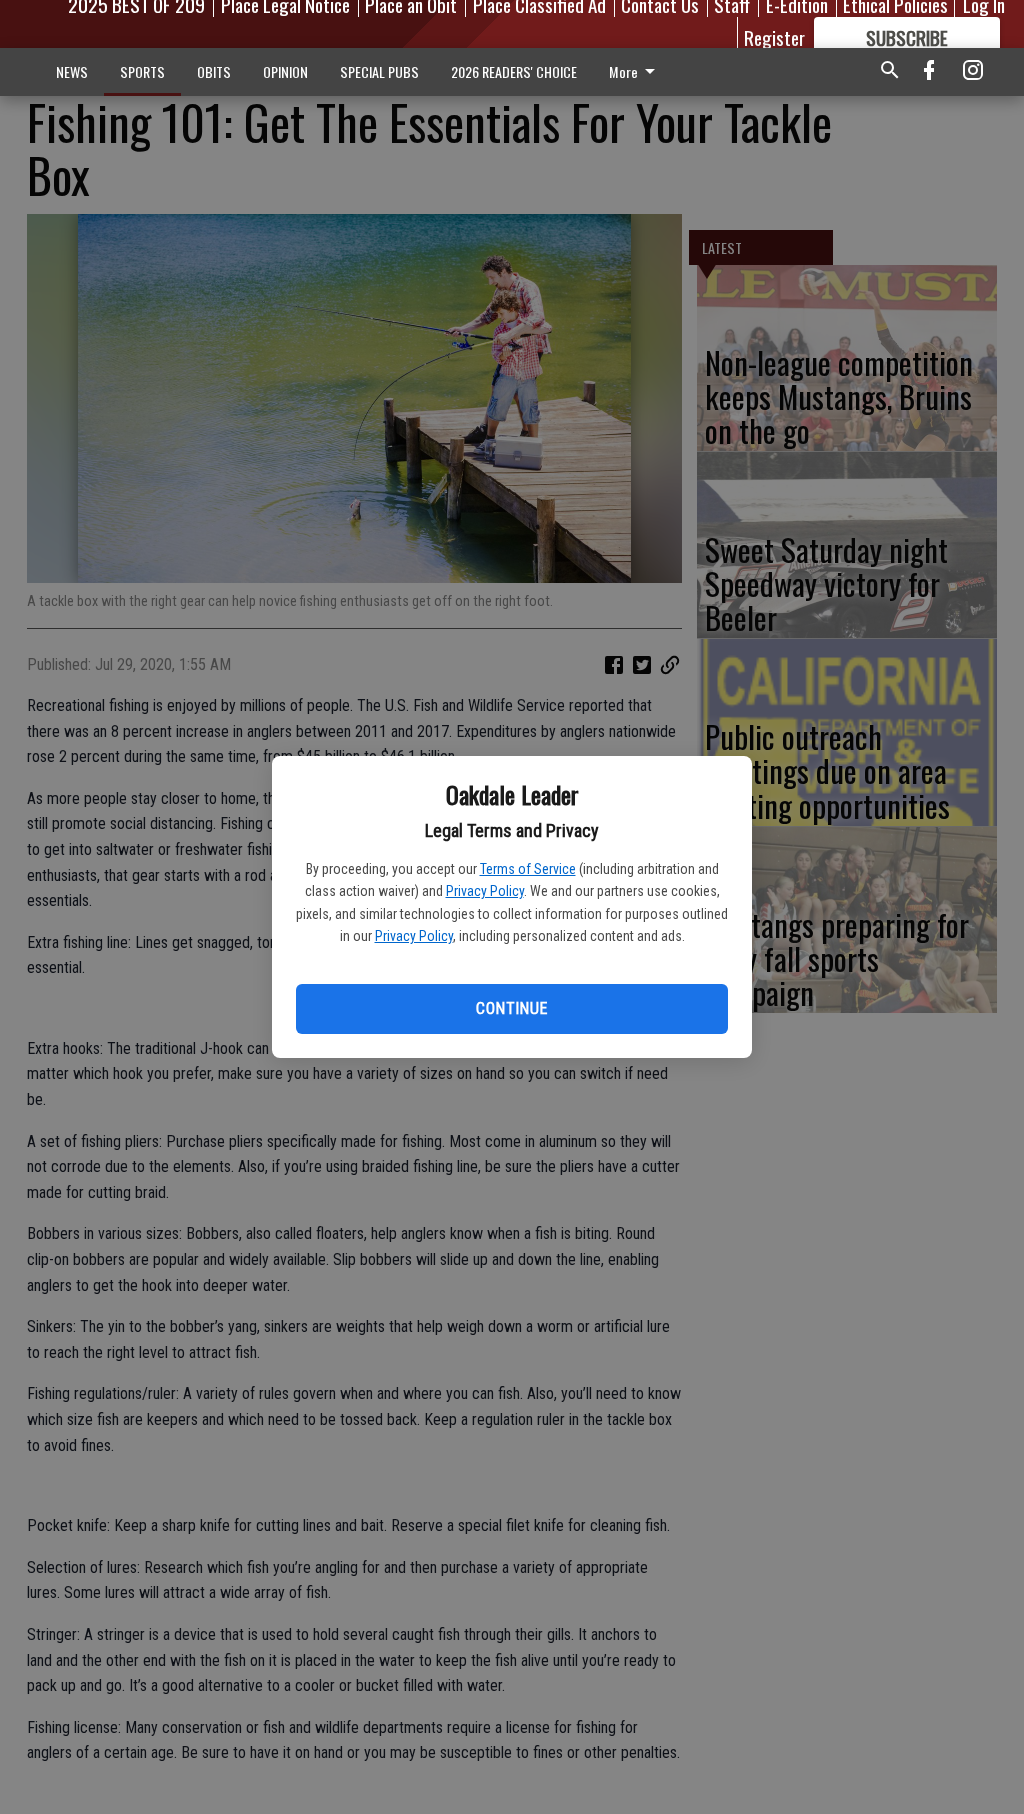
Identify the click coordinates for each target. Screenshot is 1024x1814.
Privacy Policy (485, 891)
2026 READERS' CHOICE (514, 71)
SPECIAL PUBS (379, 71)
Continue (511, 1008)
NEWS (72, 71)
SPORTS (142, 71)
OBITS (214, 71)
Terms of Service (528, 869)
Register (774, 37)
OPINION (285, 71)
